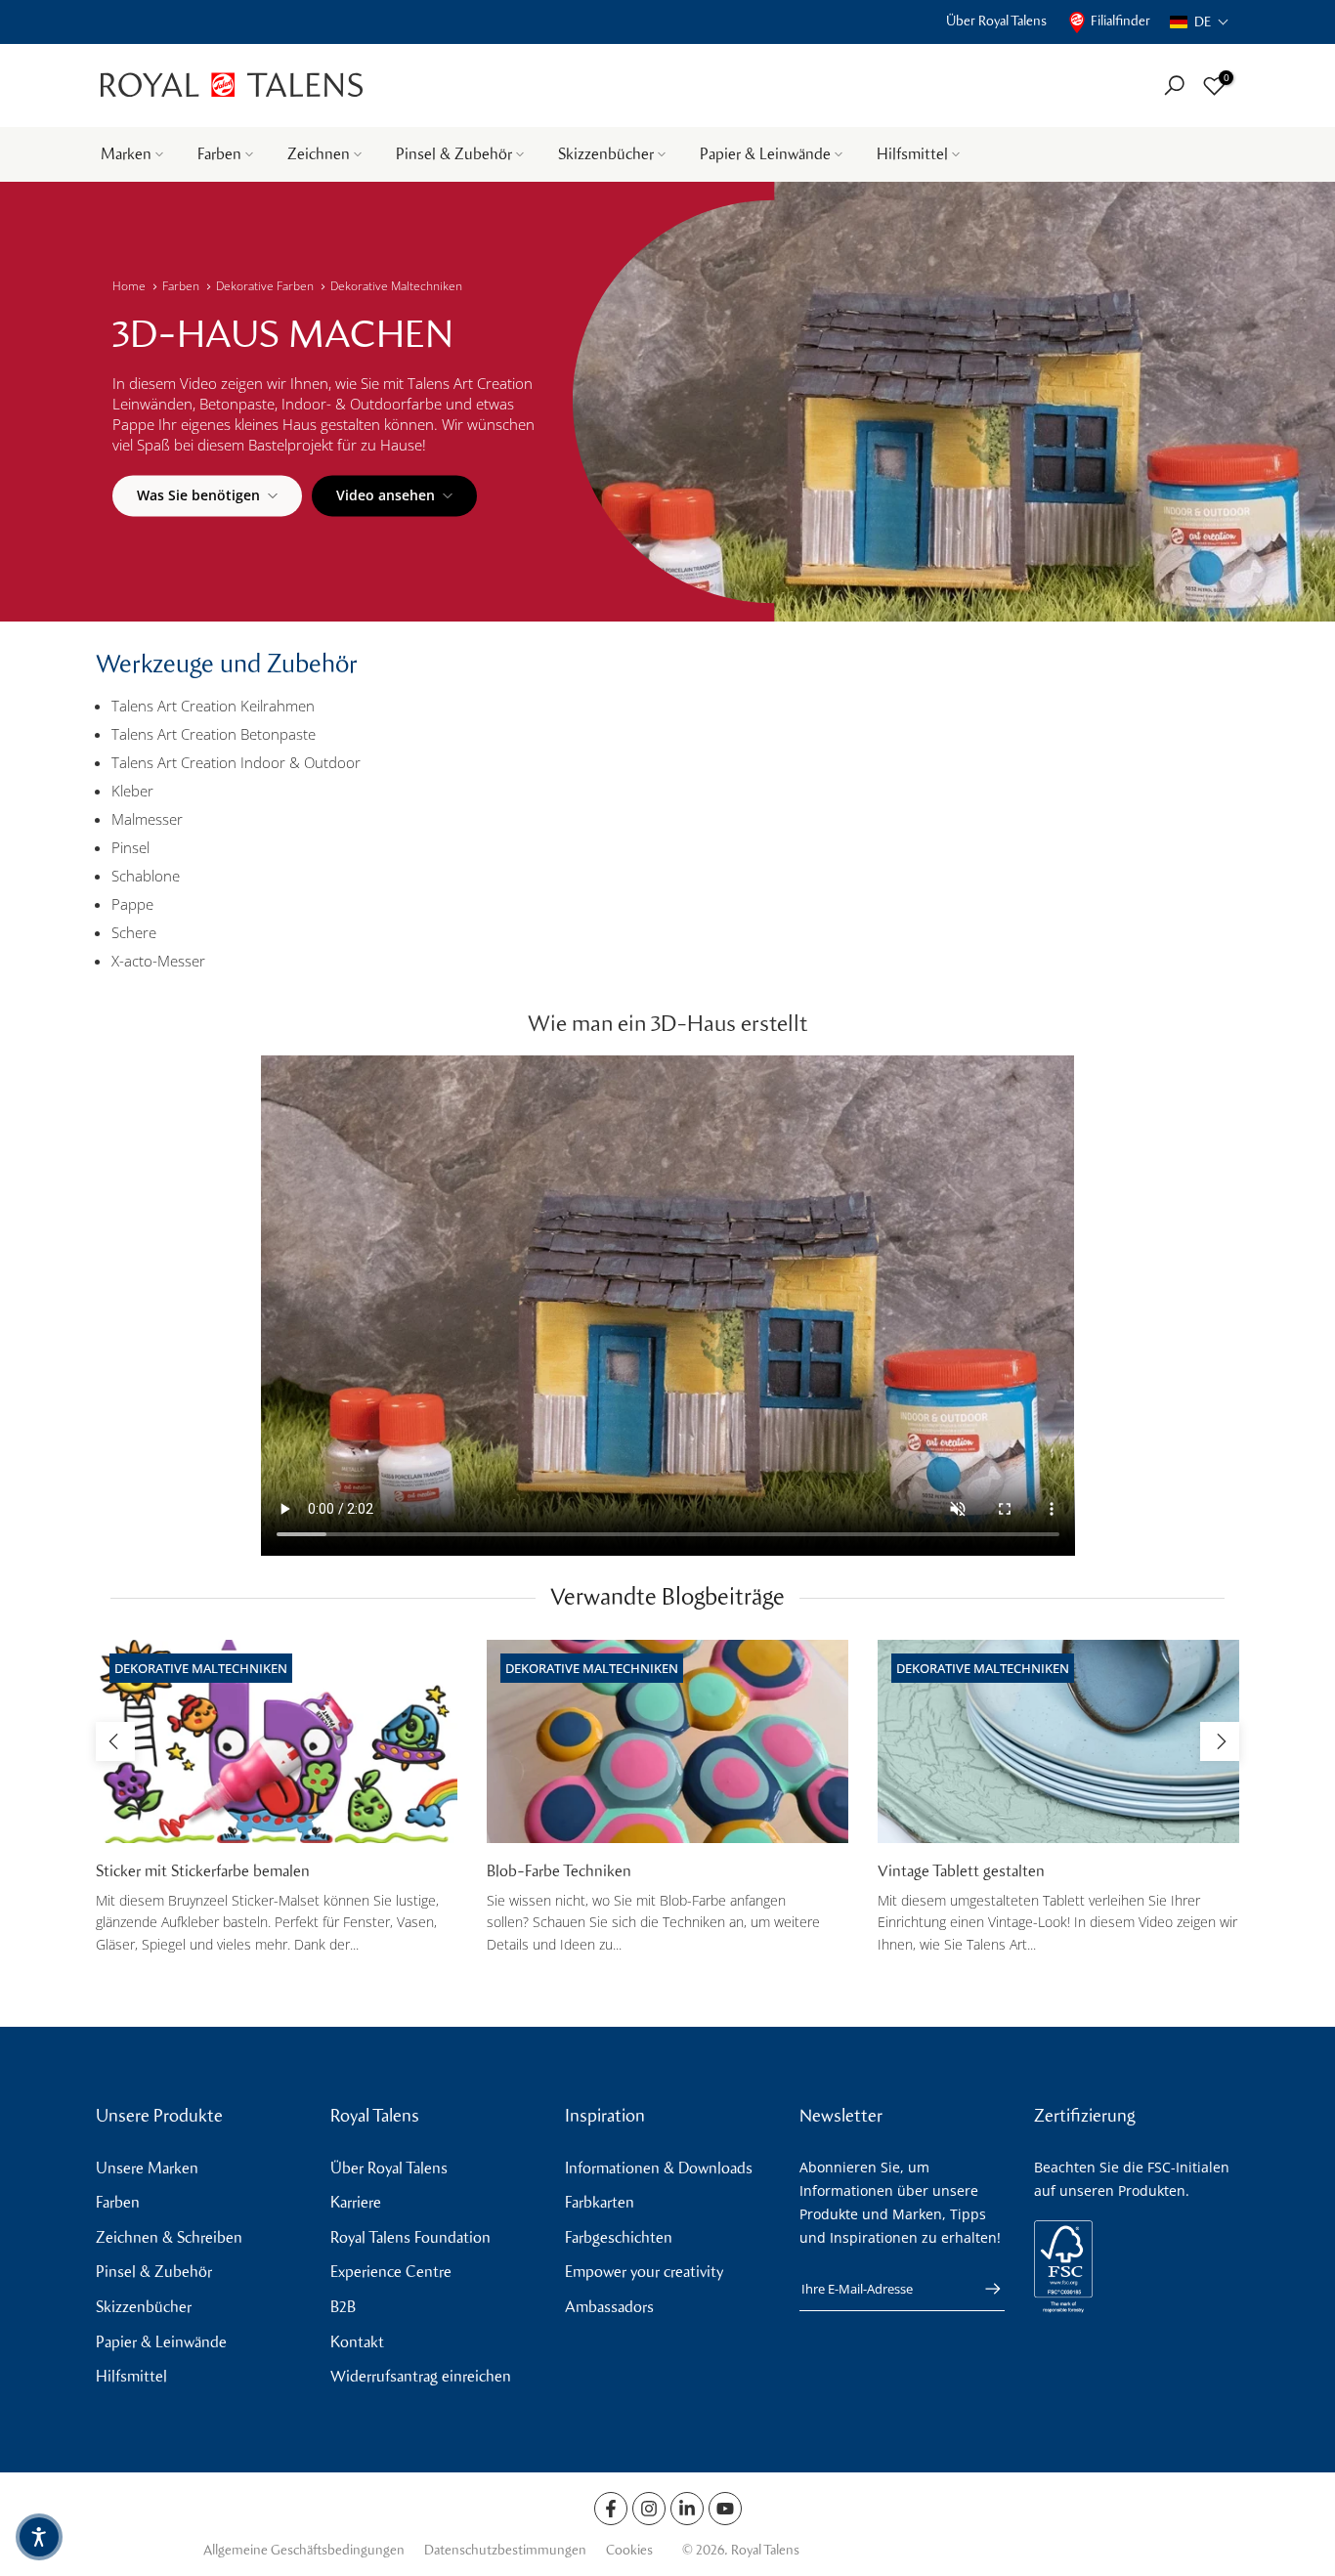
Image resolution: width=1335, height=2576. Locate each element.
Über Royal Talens (996, 21)
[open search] (1174, 86)
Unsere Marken (147, 2168)
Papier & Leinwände (765, 154)
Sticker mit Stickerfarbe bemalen (203, 1871)
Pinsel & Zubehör (454, 154)
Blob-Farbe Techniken (559, 1871)
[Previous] (115, 1741)
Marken (126, 154)
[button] (1200, 22)
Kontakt (357, 2342)
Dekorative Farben (265, 286)
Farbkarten (600, 2202)
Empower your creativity (644, 2272)
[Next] (1220, 1741)
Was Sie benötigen (198, 495)
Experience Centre (391, 2272)
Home (129, 286)
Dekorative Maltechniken (396, 286)
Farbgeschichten (619, 2237)
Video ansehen (386, 495)
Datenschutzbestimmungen (505, 2550)
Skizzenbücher (606, 154)
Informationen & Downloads (659, 2168)
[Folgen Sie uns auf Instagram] (649, 2509)
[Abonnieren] (983, 2289)
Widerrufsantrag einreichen (421, 2376)
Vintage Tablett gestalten (961, 1871)
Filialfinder (1120, 21)
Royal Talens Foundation (410, 2237)
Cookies (629, 2550)
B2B (343, 2307)
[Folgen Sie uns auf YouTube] (725, 2509)
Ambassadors (609, 2307)
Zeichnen (319, 154)
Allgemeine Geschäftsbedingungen (304, 2550)
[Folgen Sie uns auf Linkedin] (687, 2509)
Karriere (356, 2202)
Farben (219, 154)
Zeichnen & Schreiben (169, 2237)
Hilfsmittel (912, 154)
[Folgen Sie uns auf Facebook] (611, 2509)
